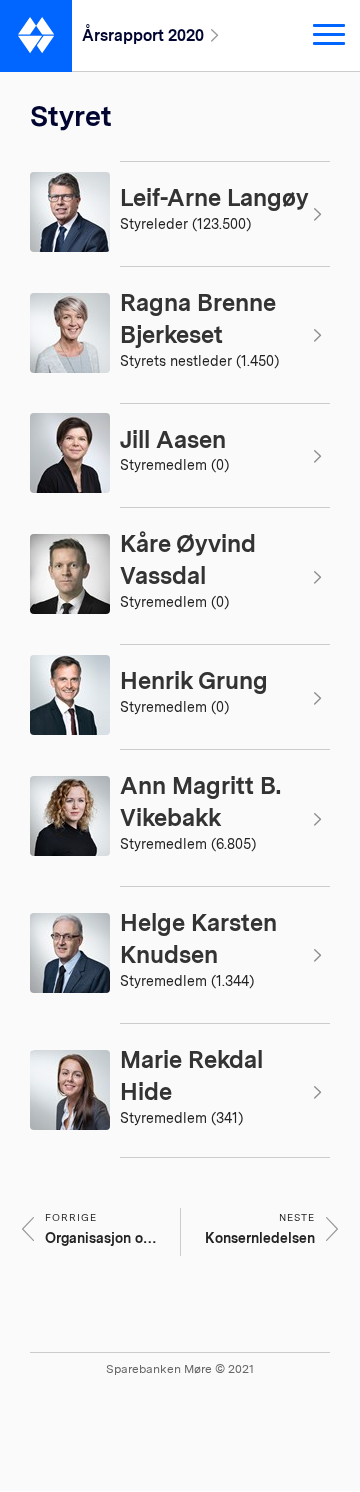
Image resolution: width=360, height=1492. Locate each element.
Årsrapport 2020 (143, 35)
